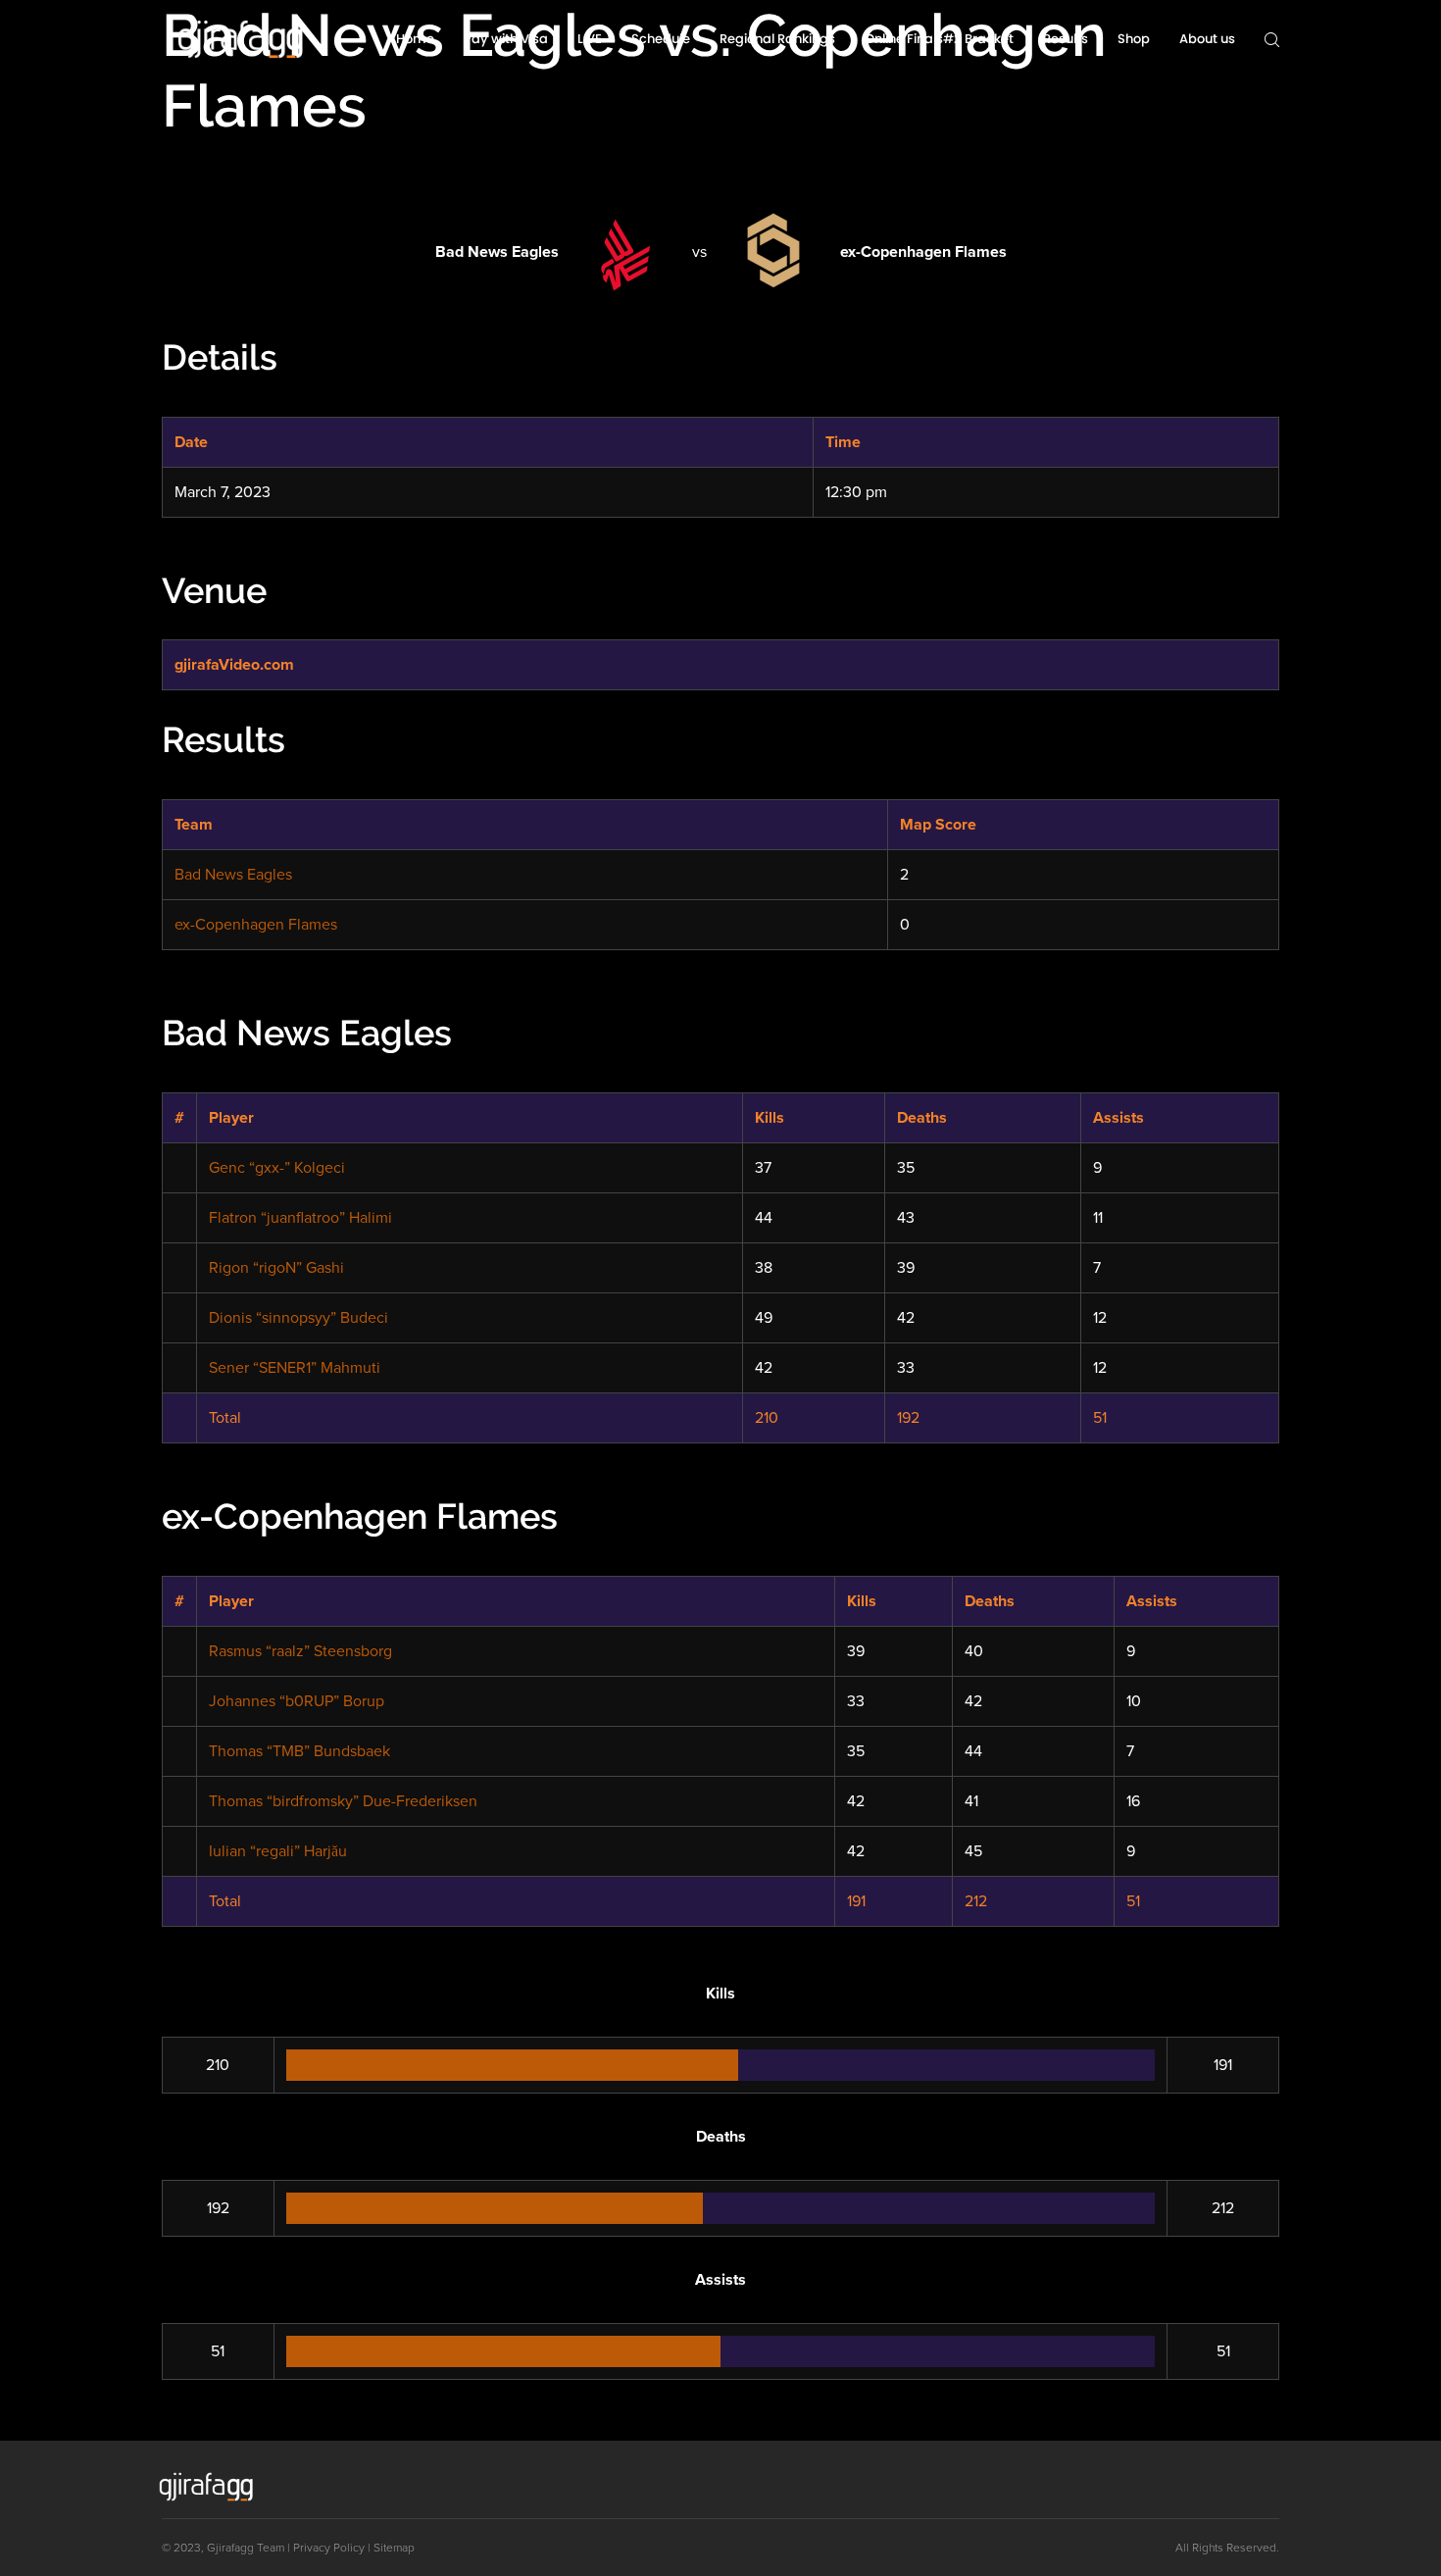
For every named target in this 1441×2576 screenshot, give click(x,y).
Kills (770, 1118)
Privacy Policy (329, 2548)
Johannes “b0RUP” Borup (297, 1701)
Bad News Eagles (233, 875)
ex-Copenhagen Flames (256, 925)
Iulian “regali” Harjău (278, 1851)
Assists (1118, 1118)
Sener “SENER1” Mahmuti (295, 1368)
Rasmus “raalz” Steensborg (300, 1651)
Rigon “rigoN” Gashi (276, 1268)
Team (271, 2548)
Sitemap (394, 2548)
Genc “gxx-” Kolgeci (277, 1168)
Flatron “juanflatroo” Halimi (300, 1218)
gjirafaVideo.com (234, 665)
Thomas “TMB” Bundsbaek (299, 1751)
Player (231, 1118)
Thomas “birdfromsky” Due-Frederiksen (343, 1801)
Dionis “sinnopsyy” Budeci (298, 1318)
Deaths (922, 1118)
